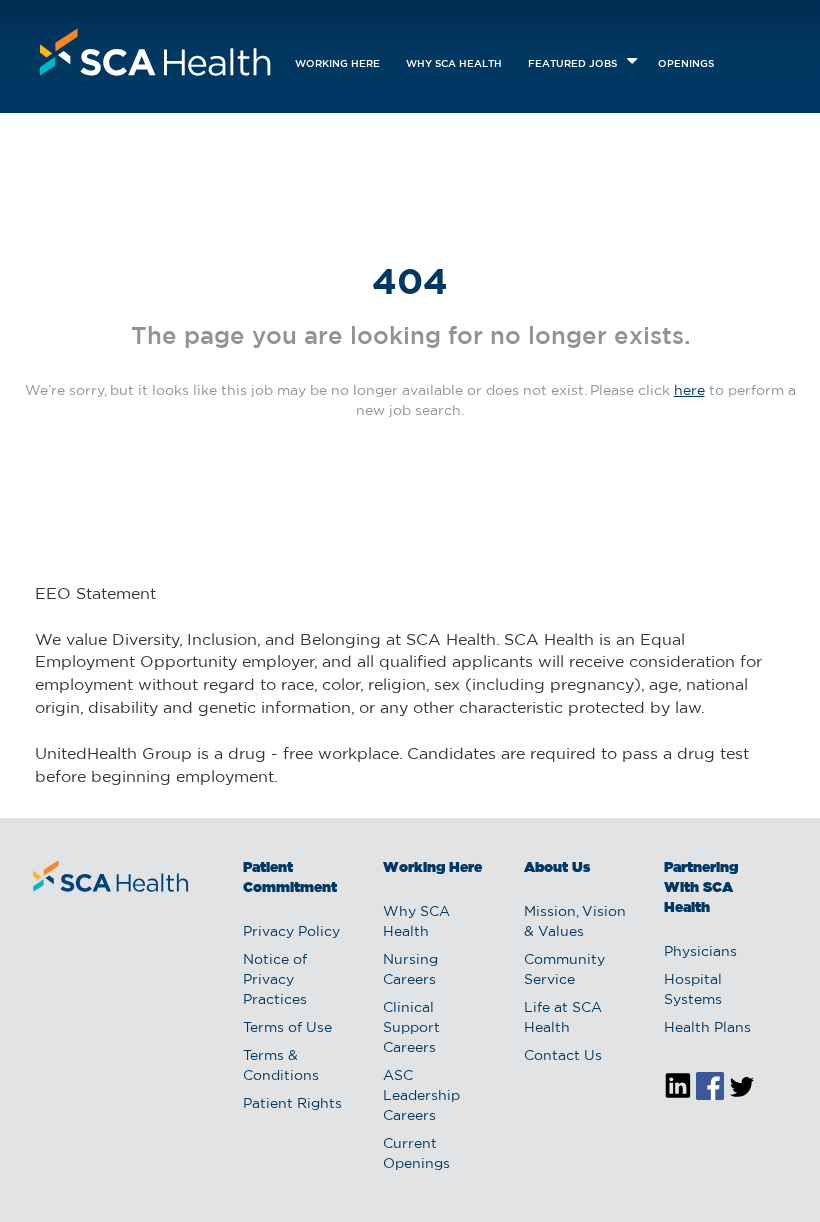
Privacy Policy (291, 932)
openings (686, 64)
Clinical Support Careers (411, 1028)
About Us (557, 868)
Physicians (700, 952)
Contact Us (563, 1056)
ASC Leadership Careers (421, 1096)
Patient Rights (292, 1104)
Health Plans (707, 1028)
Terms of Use (287, 1028)
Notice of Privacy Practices (275, 980)
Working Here (337, 64)
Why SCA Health (454, 64)
